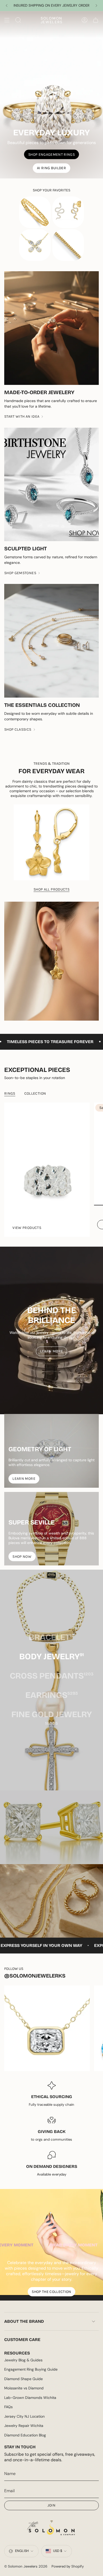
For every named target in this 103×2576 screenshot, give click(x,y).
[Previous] (7, 6)
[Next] (96, 6)
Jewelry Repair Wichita (24, 2426)
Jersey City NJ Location (24, 2416)
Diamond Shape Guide (24, 2379)
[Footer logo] (51, 2528)
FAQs (8, 2407)
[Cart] (96, 20)
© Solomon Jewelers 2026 (26, 2566)
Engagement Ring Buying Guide (31, 2369)
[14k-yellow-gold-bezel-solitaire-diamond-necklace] (47, 2028)
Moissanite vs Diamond (24, 2388)
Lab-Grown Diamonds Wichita (30, 2398)
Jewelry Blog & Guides (23, 2360)
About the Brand (24, 2321)
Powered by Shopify (68, 2566)
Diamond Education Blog (25, 2435)
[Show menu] (7, 20)
